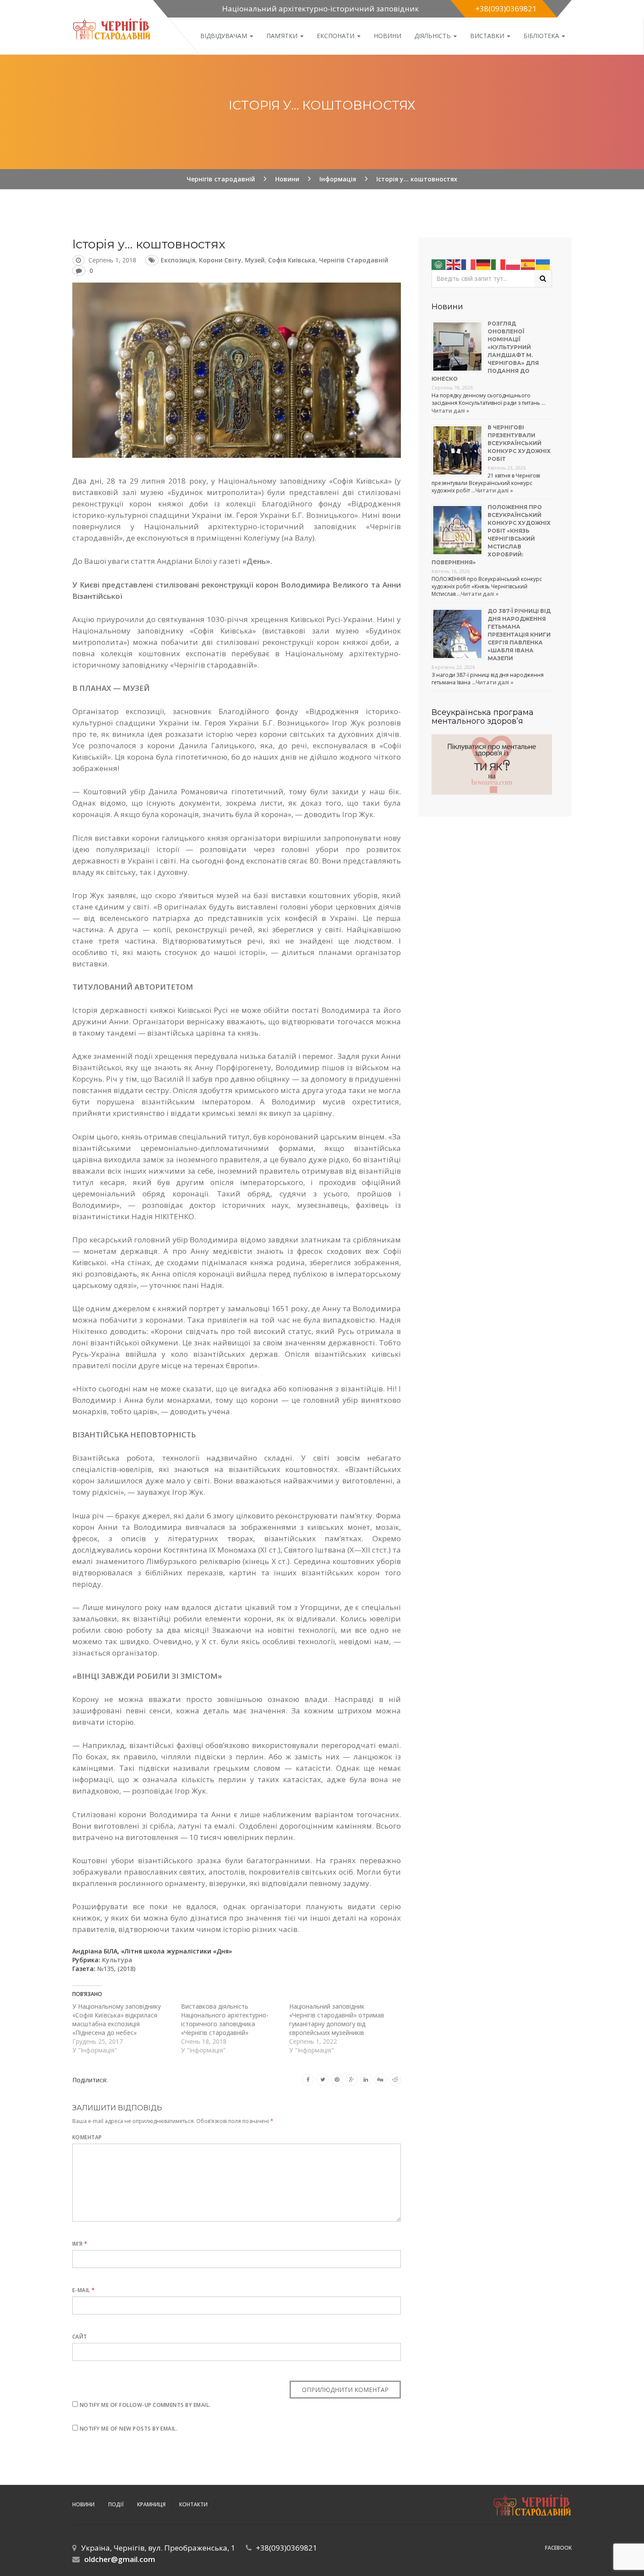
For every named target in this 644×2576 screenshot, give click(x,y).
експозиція (178, 260)
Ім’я (80, 2244)
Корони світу (220, 260)
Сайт (80, 2337)
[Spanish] (528, 264)
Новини (387, 36)
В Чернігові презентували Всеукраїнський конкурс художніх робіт (519, 443)
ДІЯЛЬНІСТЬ (433, 36)
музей (255, 260)
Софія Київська (292, 260)
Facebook (558, 2548)
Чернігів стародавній (354, 260)
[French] (469, 264)
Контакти (193, 2504)
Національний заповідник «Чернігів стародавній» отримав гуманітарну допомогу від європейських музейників (337, 2019)
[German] (484, 264)
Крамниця (151, 2504)
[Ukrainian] (543, 264)
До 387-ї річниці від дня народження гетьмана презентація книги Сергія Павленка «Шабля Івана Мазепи (519, 635)
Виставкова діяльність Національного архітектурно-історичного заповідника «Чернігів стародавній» (225, 2019)
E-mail (84, 2290)
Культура (117, 1960)
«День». (257, 561)
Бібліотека (542, 36)
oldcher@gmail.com (120, 2559)
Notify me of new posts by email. (129, 2429)
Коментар (87, 2137)
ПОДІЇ (116, 2504)
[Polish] (513, 264)
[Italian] (499, 264)
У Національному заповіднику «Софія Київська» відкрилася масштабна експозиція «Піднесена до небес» (117, 2019)
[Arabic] (439, 264)
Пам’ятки (283, 36)
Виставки (488, 36)
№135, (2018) (116, 1969)
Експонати (336, 36)
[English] (454, 264)
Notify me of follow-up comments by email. (145, 2405)
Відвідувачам (225, 36)
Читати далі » (450, 411)
